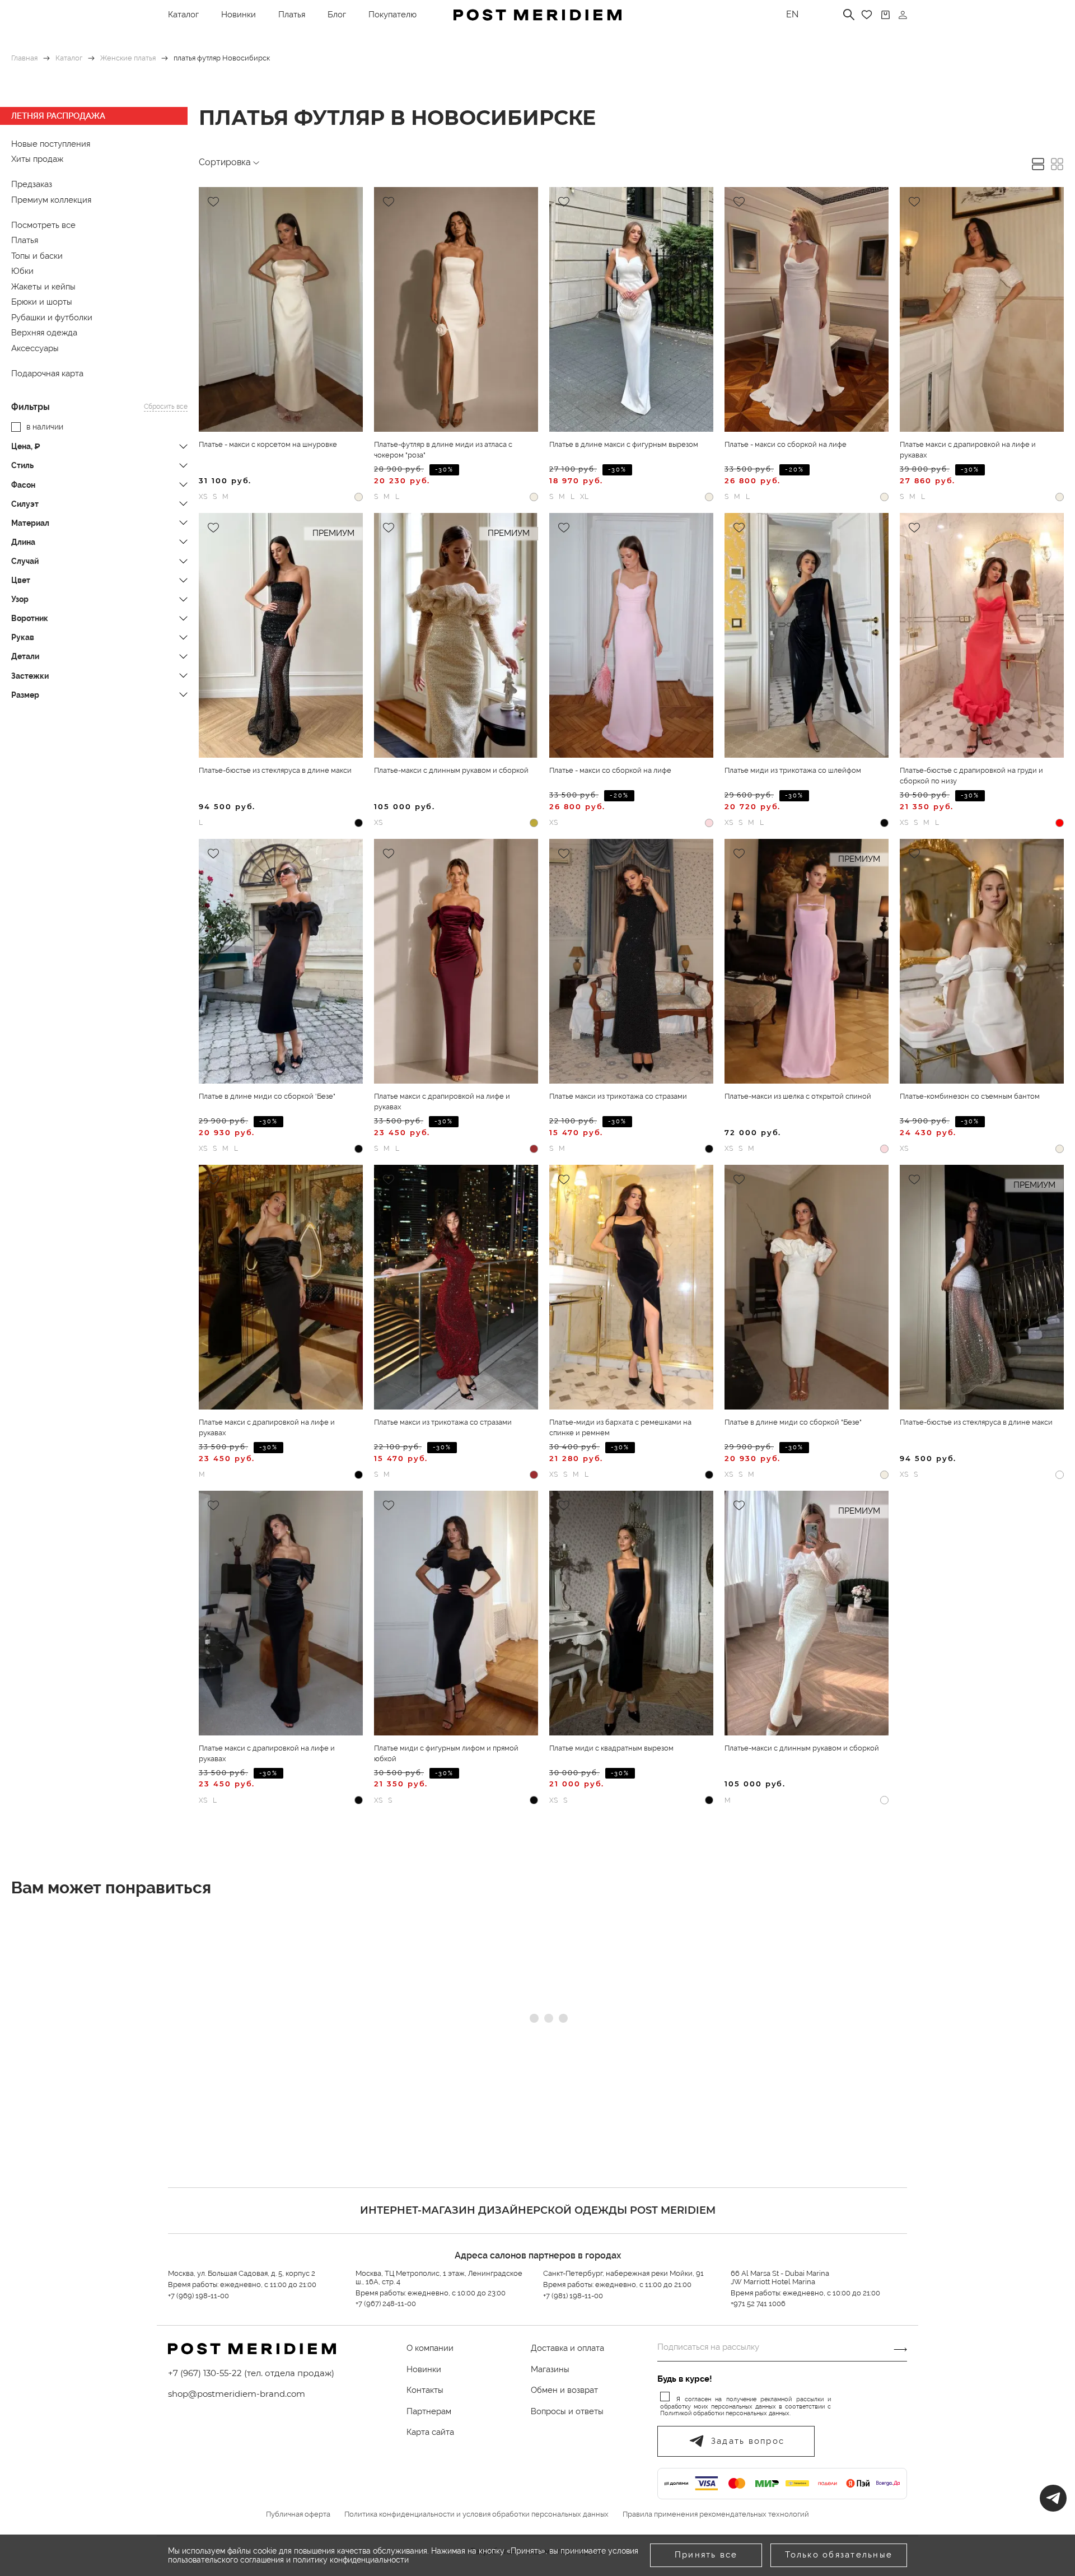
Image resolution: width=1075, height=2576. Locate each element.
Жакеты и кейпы (43, 287)
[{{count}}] (885, 15)
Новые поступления (51, 144)
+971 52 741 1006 (758, 2304)
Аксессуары (35, 348)
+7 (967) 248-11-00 (386, 2304)
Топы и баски (37, 256)
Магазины (550, 2369)
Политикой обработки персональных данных (725, 2413)
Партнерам (429, 2411)
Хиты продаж (37, 159)
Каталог (183, 15)
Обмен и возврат (564, 2390)
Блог (337, 15)
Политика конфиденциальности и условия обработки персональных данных (476, 2514)
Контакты (425, 2390)
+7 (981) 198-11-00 (573, 2296)
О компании (430, 2348)
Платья (292, 15)
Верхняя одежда (44, 333)
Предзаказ (32, 184)
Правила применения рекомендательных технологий (716, 2514)
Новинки (239, 15)
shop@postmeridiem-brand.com (237, 2394)
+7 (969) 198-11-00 (198, 2296)
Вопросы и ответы (567, 2411)
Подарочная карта (47, 374)
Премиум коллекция (51, 200)
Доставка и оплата (567, 2348)
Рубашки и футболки (52, 318)
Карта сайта (430, 2432)
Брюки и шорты (42, 302)
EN (792, 14)
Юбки (22, 271)
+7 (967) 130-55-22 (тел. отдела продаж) (251, 2373)
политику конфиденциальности (351, 2560)
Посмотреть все (43, 225)
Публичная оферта (298, 2514)
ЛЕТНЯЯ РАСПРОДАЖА (58, 116)
